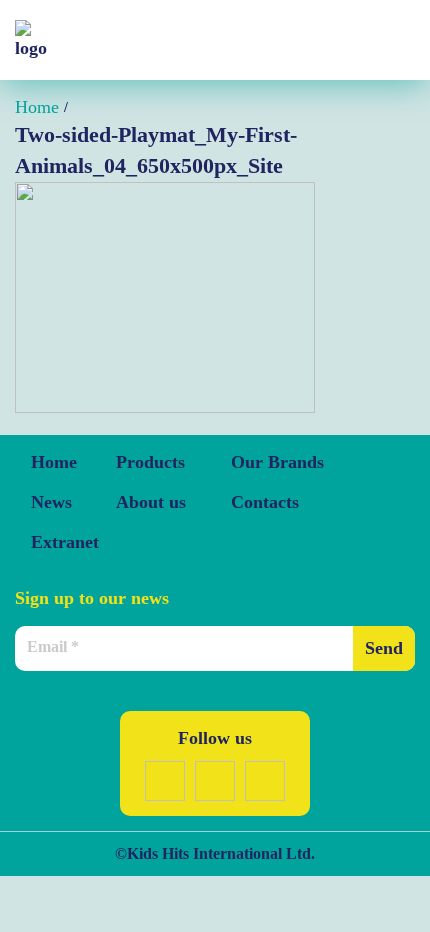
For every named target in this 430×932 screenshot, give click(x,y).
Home (54, 462)
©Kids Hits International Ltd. (215, 853)
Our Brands (277, 462)
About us (151, 502)
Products (150, 462)
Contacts (265, 502)
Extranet (65, 542)
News (51, 502)
